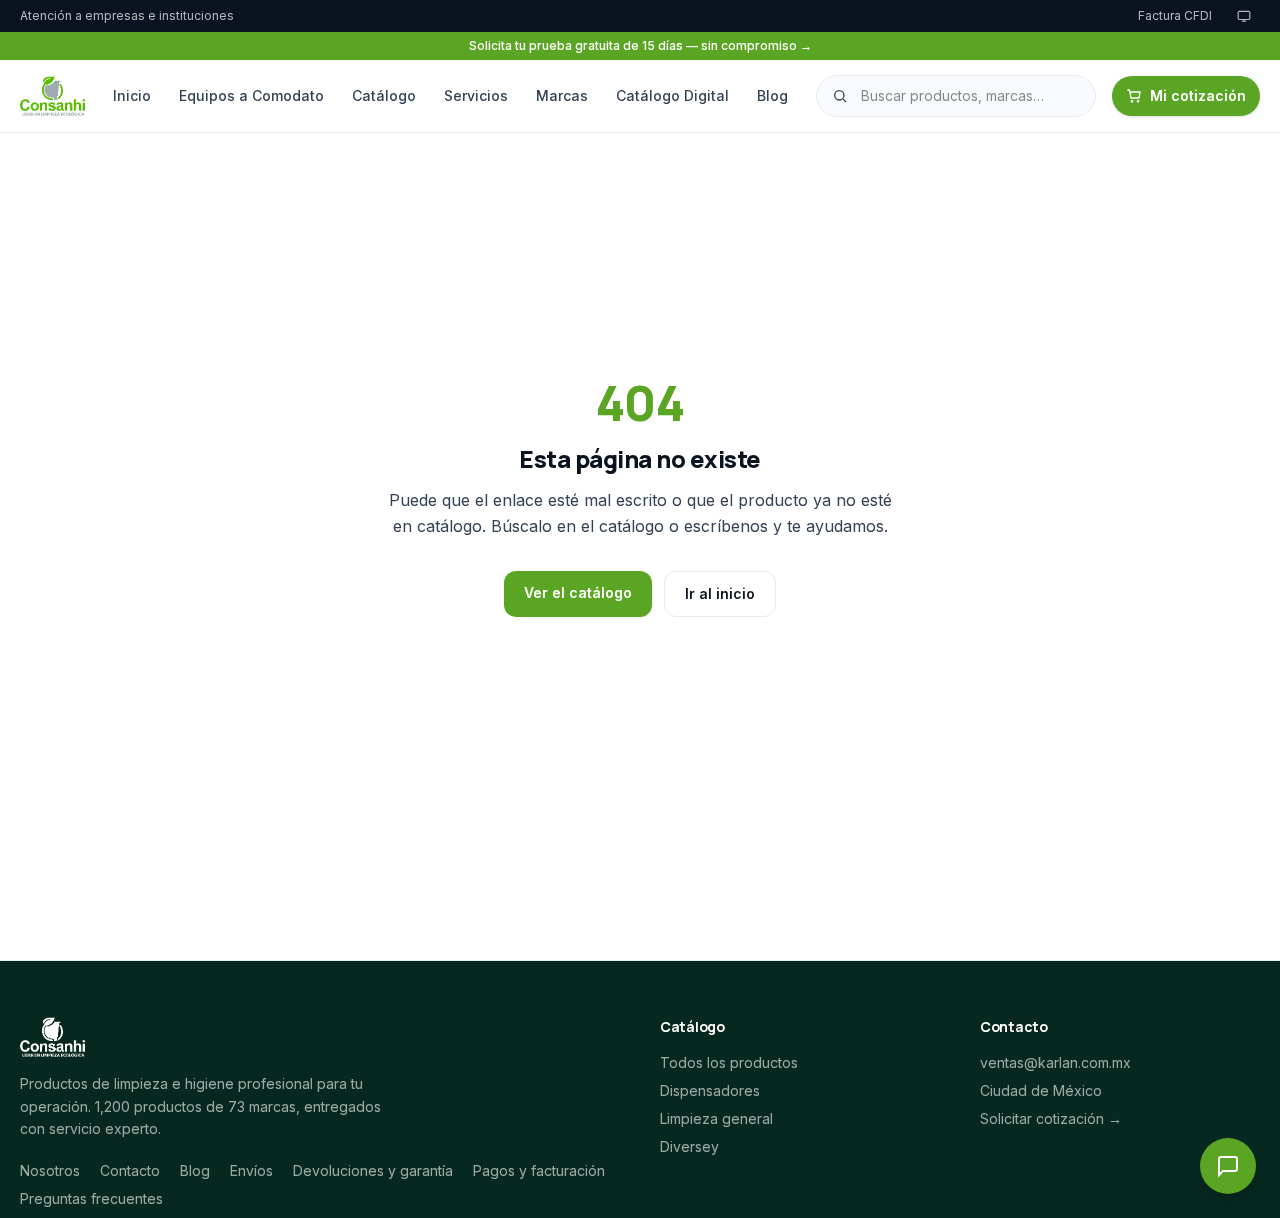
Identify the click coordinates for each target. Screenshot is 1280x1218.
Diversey (689, 1146)
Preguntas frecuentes (91, 1198)
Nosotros (50, 1170)
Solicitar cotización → (1051, 1118)
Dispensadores (710, 1090)
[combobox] (956, 96)
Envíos (251, 1170)
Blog (772, 95)
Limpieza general (716, 1118)
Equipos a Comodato (251, 95)
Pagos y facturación (539, 1170)
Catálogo (384, 95)
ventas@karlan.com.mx (1055, 1062)
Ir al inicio (720, 593)
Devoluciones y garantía (373, 1170)
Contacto (130, 1170)
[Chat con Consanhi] (1228, 1166)
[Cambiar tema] (1244, 16)
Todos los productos (729, 1062)
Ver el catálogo (578, 592)
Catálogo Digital (672, 95)
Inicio (132, 95)
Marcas (562, 95)
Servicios (476, 95)
